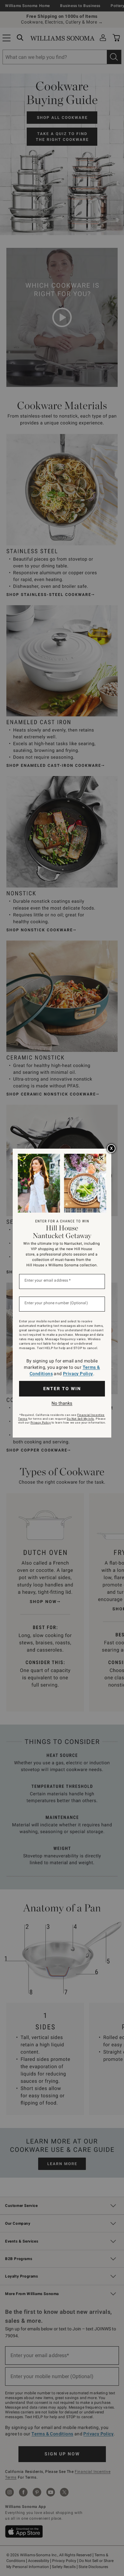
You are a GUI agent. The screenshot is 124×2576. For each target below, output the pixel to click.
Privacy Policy (78, 1374)
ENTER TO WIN (62, 1389)
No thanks (62, 1403)
